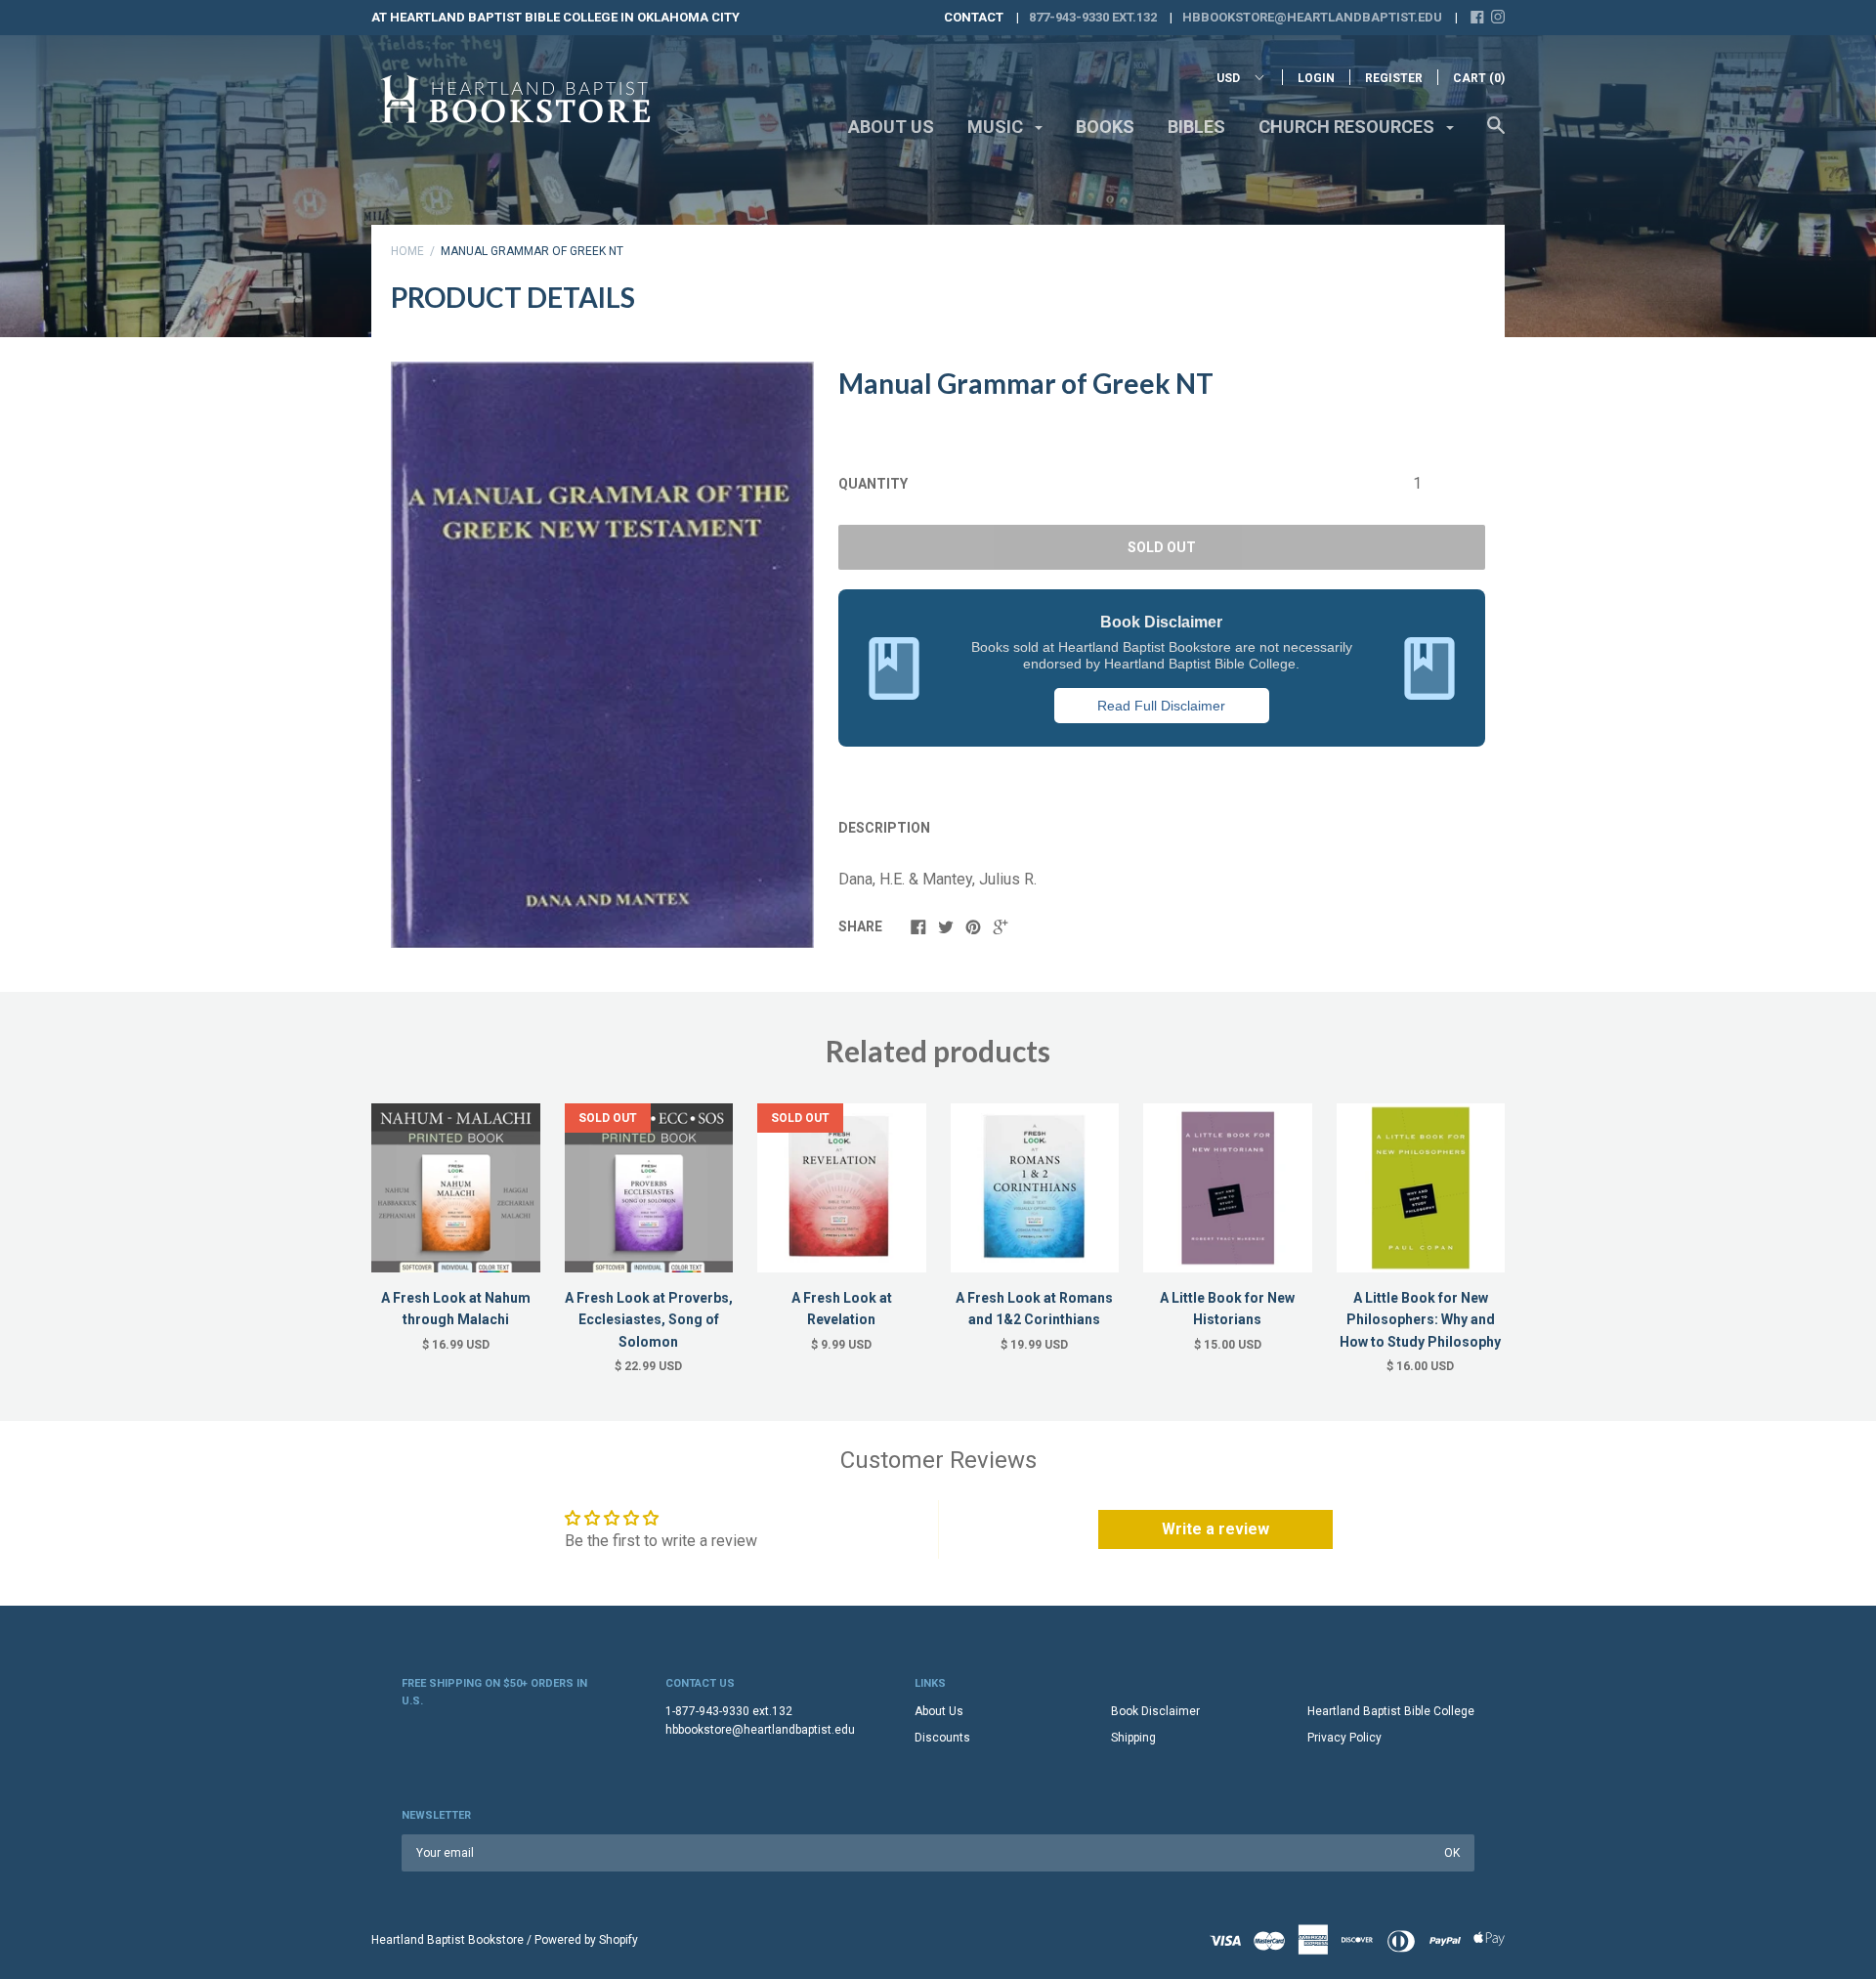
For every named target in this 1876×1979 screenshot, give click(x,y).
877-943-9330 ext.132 (1093, 17)
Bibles (1196, 127)
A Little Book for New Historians (1227, 1309)
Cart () (1479, 78)
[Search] (1496, 135)
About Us (891, 127)
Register (1394, 78)
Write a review (1215, 1529)
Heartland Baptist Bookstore (448, 1940)
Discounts (942, 1738)
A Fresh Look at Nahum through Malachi (456, 1309)
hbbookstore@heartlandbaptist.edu (1312, 17)
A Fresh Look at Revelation (842, 1309)
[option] (602, 655)
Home (407, 251)
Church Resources (1348, 127)
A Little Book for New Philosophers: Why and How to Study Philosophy (1420, 1320)
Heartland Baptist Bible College (1391, 1711)
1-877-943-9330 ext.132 (729, 1711)
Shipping (1133, 1738)
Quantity (873, 484)
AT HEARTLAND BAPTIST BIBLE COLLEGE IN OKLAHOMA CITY (555, 17)
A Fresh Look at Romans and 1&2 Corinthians (1034, 1309)
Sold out (1162, 547)
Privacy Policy (1344, 1738)
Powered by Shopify (586, 1940)
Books (1105, 127)
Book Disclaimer (1155, 1711)
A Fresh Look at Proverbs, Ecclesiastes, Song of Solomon (649, 1320)
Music (997, 127)
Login (1316, 78)
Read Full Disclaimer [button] (1161, 706)
